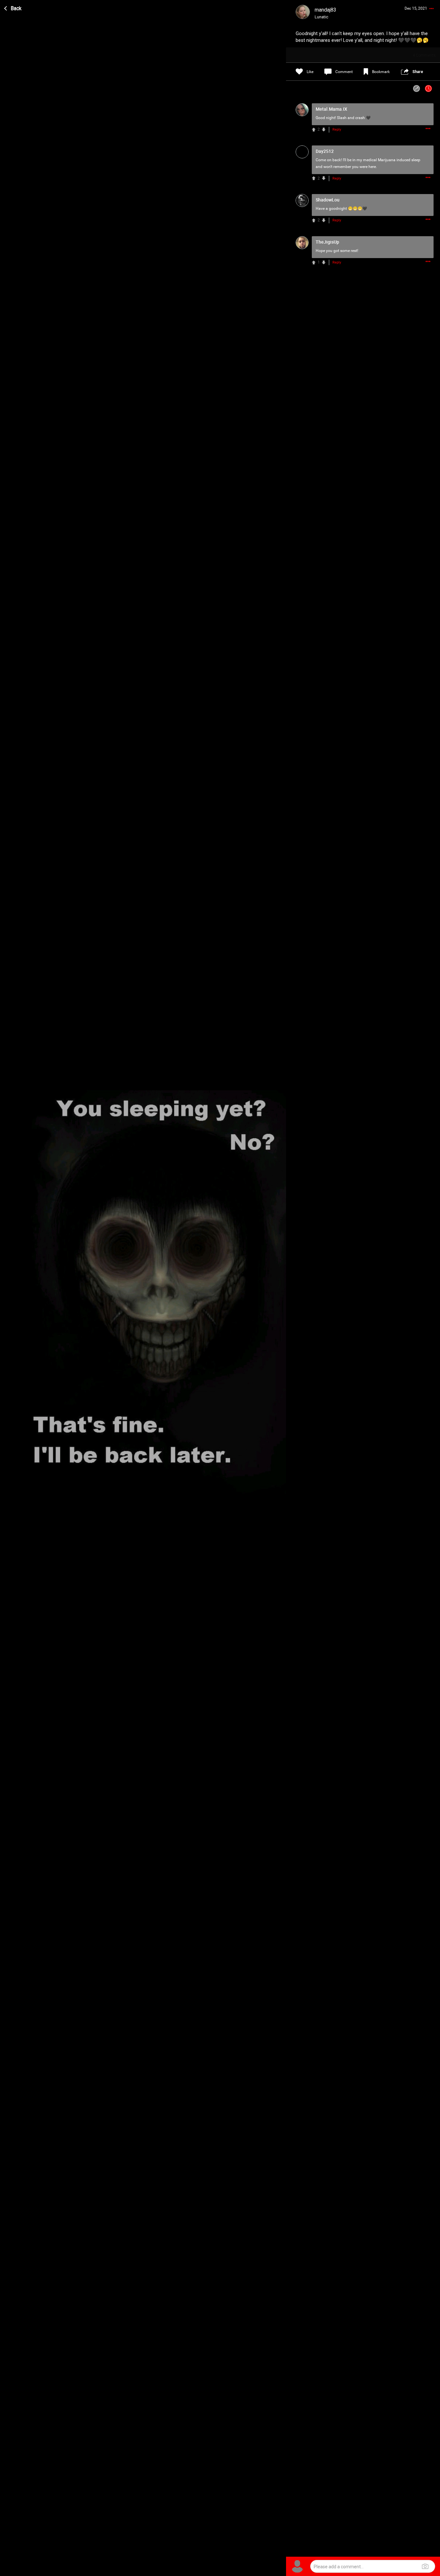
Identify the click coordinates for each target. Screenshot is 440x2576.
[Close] (13, 7)
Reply (337, 130)
